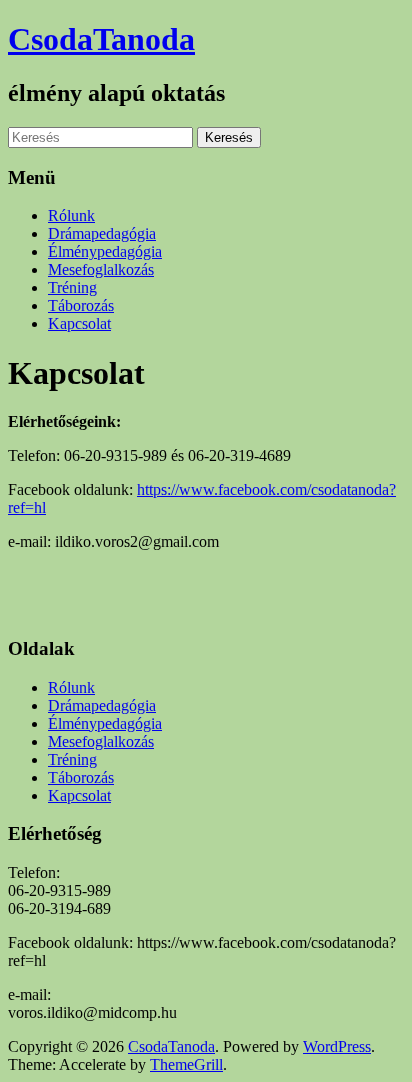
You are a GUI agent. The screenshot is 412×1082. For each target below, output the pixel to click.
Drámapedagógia (102, 233)
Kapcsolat (79, 323)
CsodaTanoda (101, 39)
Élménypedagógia (105, 251)
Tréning (72, 287)
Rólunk (71, 215)
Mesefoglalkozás (101, 269)
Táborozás (81, 305)
